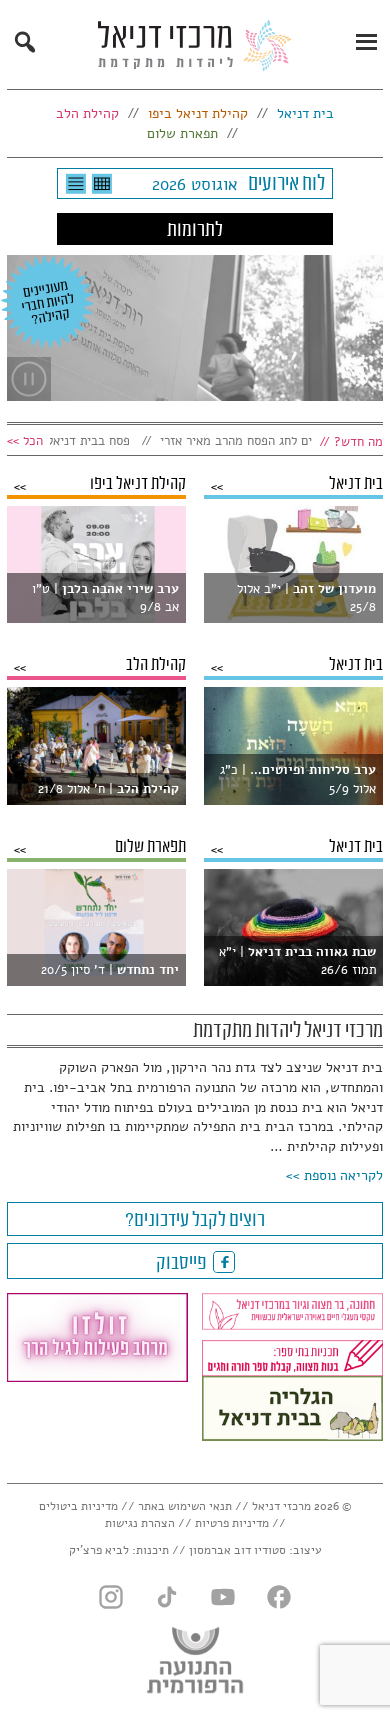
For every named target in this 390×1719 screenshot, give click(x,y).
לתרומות (195, 231)
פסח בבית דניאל (101, 441)
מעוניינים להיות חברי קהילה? (47, 302)
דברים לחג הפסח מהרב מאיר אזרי (259, 441)
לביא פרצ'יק (99, 1550)
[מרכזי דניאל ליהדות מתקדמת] (195, 51)
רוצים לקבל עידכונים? (195, 1221)
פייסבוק (183, 1264)
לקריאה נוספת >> (334, 1175)
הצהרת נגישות (140, 1523)
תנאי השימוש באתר (185, 1506)
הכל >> (25, 441)
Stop (29, 379)
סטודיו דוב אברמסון (237, 1550)
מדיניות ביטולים (78, 1506)
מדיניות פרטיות (232, 1523)
